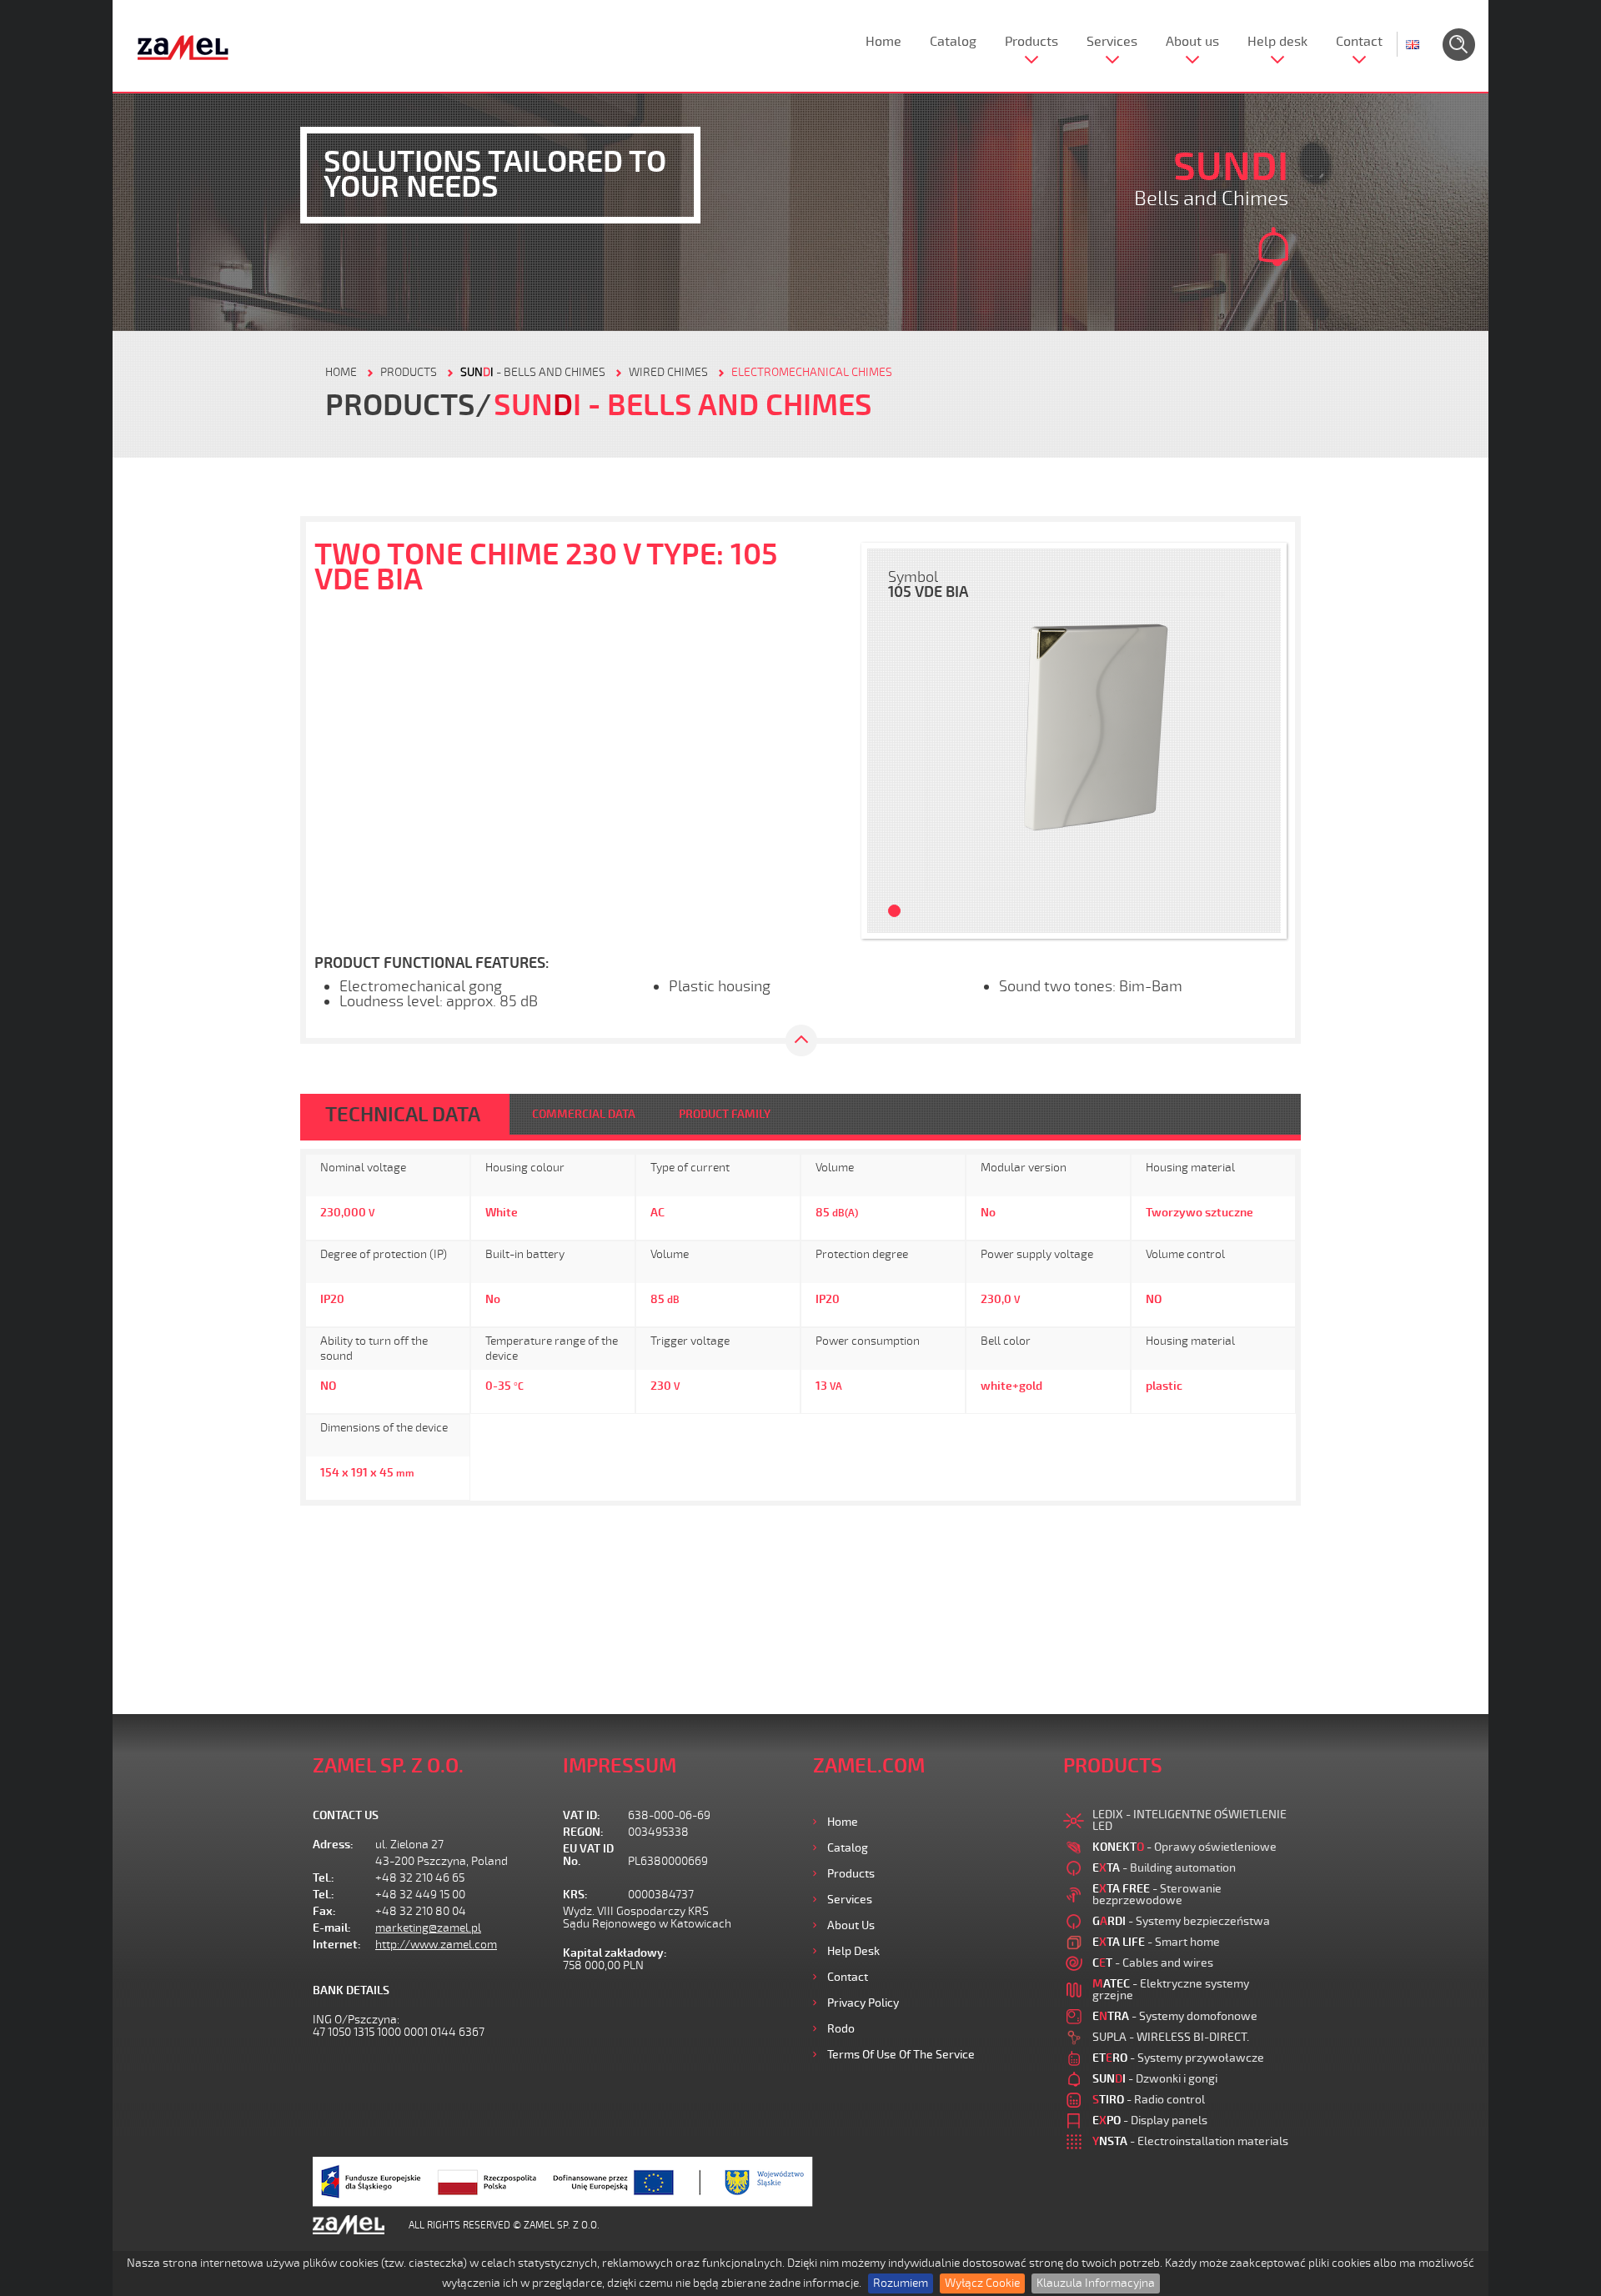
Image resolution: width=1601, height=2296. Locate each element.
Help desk (1277, 42)
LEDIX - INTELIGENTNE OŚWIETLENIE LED (1189, 1820)
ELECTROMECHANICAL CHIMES (812, 372)
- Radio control (1149, 2100)
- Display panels (1150, 2121)
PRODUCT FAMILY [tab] (725, 1114)
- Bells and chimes (533, 372)
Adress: (333, 1845)
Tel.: (324, 1878)
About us (1192, 42)
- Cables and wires (1153, 1963)
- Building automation (1164, 1868)
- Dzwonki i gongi (1155, 2079)
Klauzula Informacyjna (1096, 2283)
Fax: (324, 1911)
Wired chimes (668, 372)
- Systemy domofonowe (1175, 2016)
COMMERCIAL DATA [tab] (584, 1114)
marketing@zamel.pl (428, 1928)
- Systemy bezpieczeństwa (1181, 1921)
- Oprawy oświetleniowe (1184, 1847)
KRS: (575, 1895)
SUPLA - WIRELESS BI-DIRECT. (1171, 2037)
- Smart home (1156, 1942)
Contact (1359, 42)
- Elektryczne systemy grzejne (1171, 1990)
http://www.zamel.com (436, 1945)
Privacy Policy (863, 2003)
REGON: (583, 1832)
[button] (888, 741)
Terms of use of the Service (901, 2055)
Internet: (337, 1945)
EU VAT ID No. (588, 1855)
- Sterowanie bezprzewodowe (1157, 1895)
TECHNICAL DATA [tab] (403, 1115)
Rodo (841, 2029)
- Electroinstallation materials (1190, 2141)
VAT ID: (582, 1815)
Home (883, 42)
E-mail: (332, 1928)
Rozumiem (901, 2283)
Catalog (953, 42)
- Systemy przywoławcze (1178, 2058)
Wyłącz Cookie (982, 2283)
